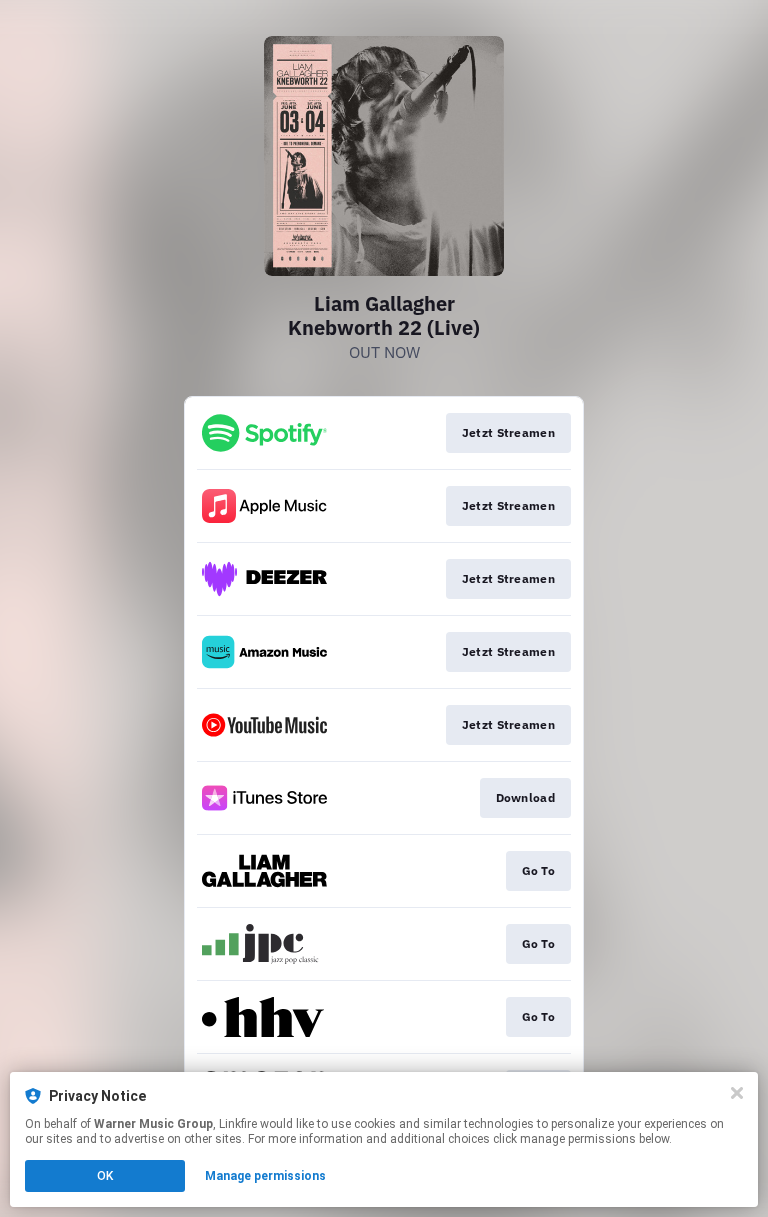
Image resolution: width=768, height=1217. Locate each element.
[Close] (737, 1093)
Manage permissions (265, 1176)
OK (105, 1176)
